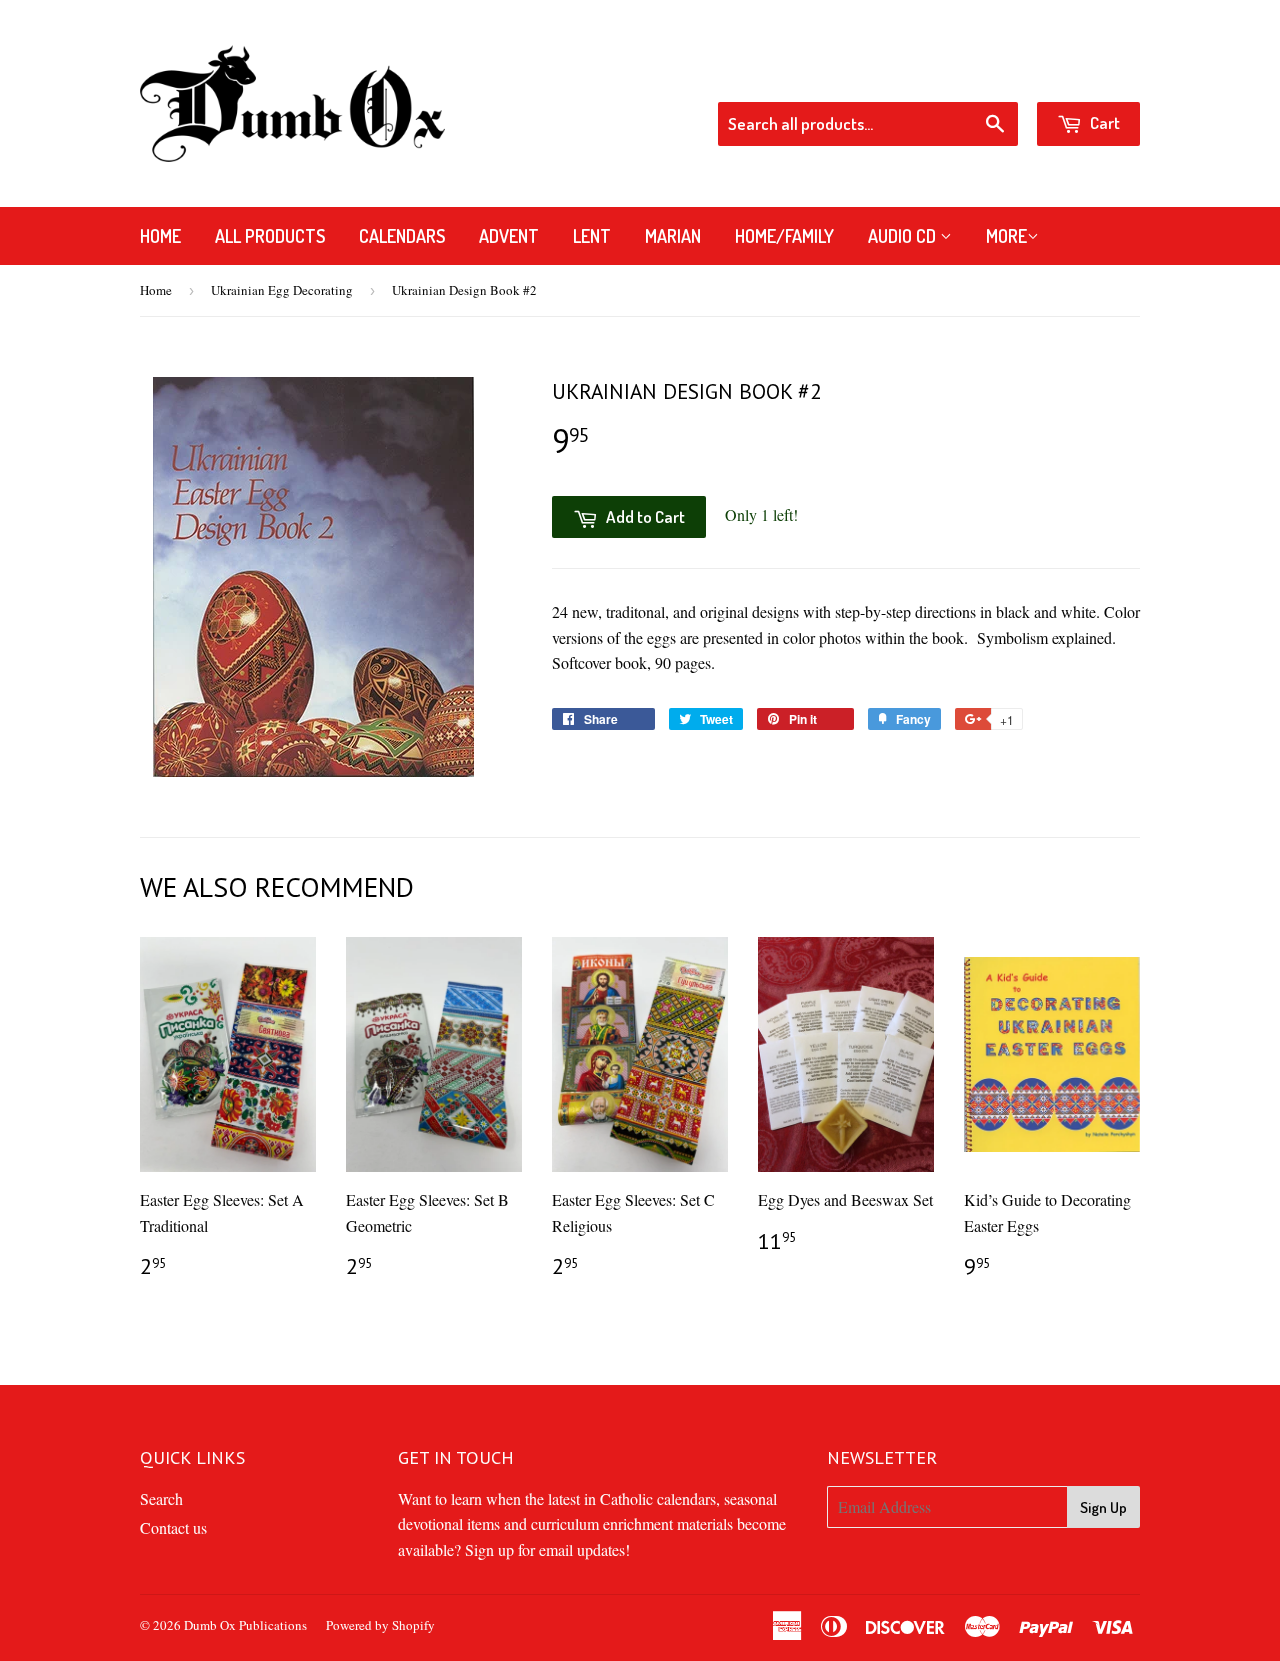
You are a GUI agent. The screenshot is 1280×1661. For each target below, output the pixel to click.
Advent (509, 236)
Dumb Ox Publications (245, 1625)
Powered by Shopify (380, 1625)
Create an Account (1084, 75)
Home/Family (784, 236)
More (1006, 236)
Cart (1103, 122)
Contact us (173, 1527)
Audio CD (904, 236)
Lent (592, 236)
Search (161, 1498)
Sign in (980, 75)
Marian (673, 236)
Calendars (402, 236)
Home (160, 236)
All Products (270, 236)
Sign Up (1103, 1507)
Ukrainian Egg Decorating (282, 290)
